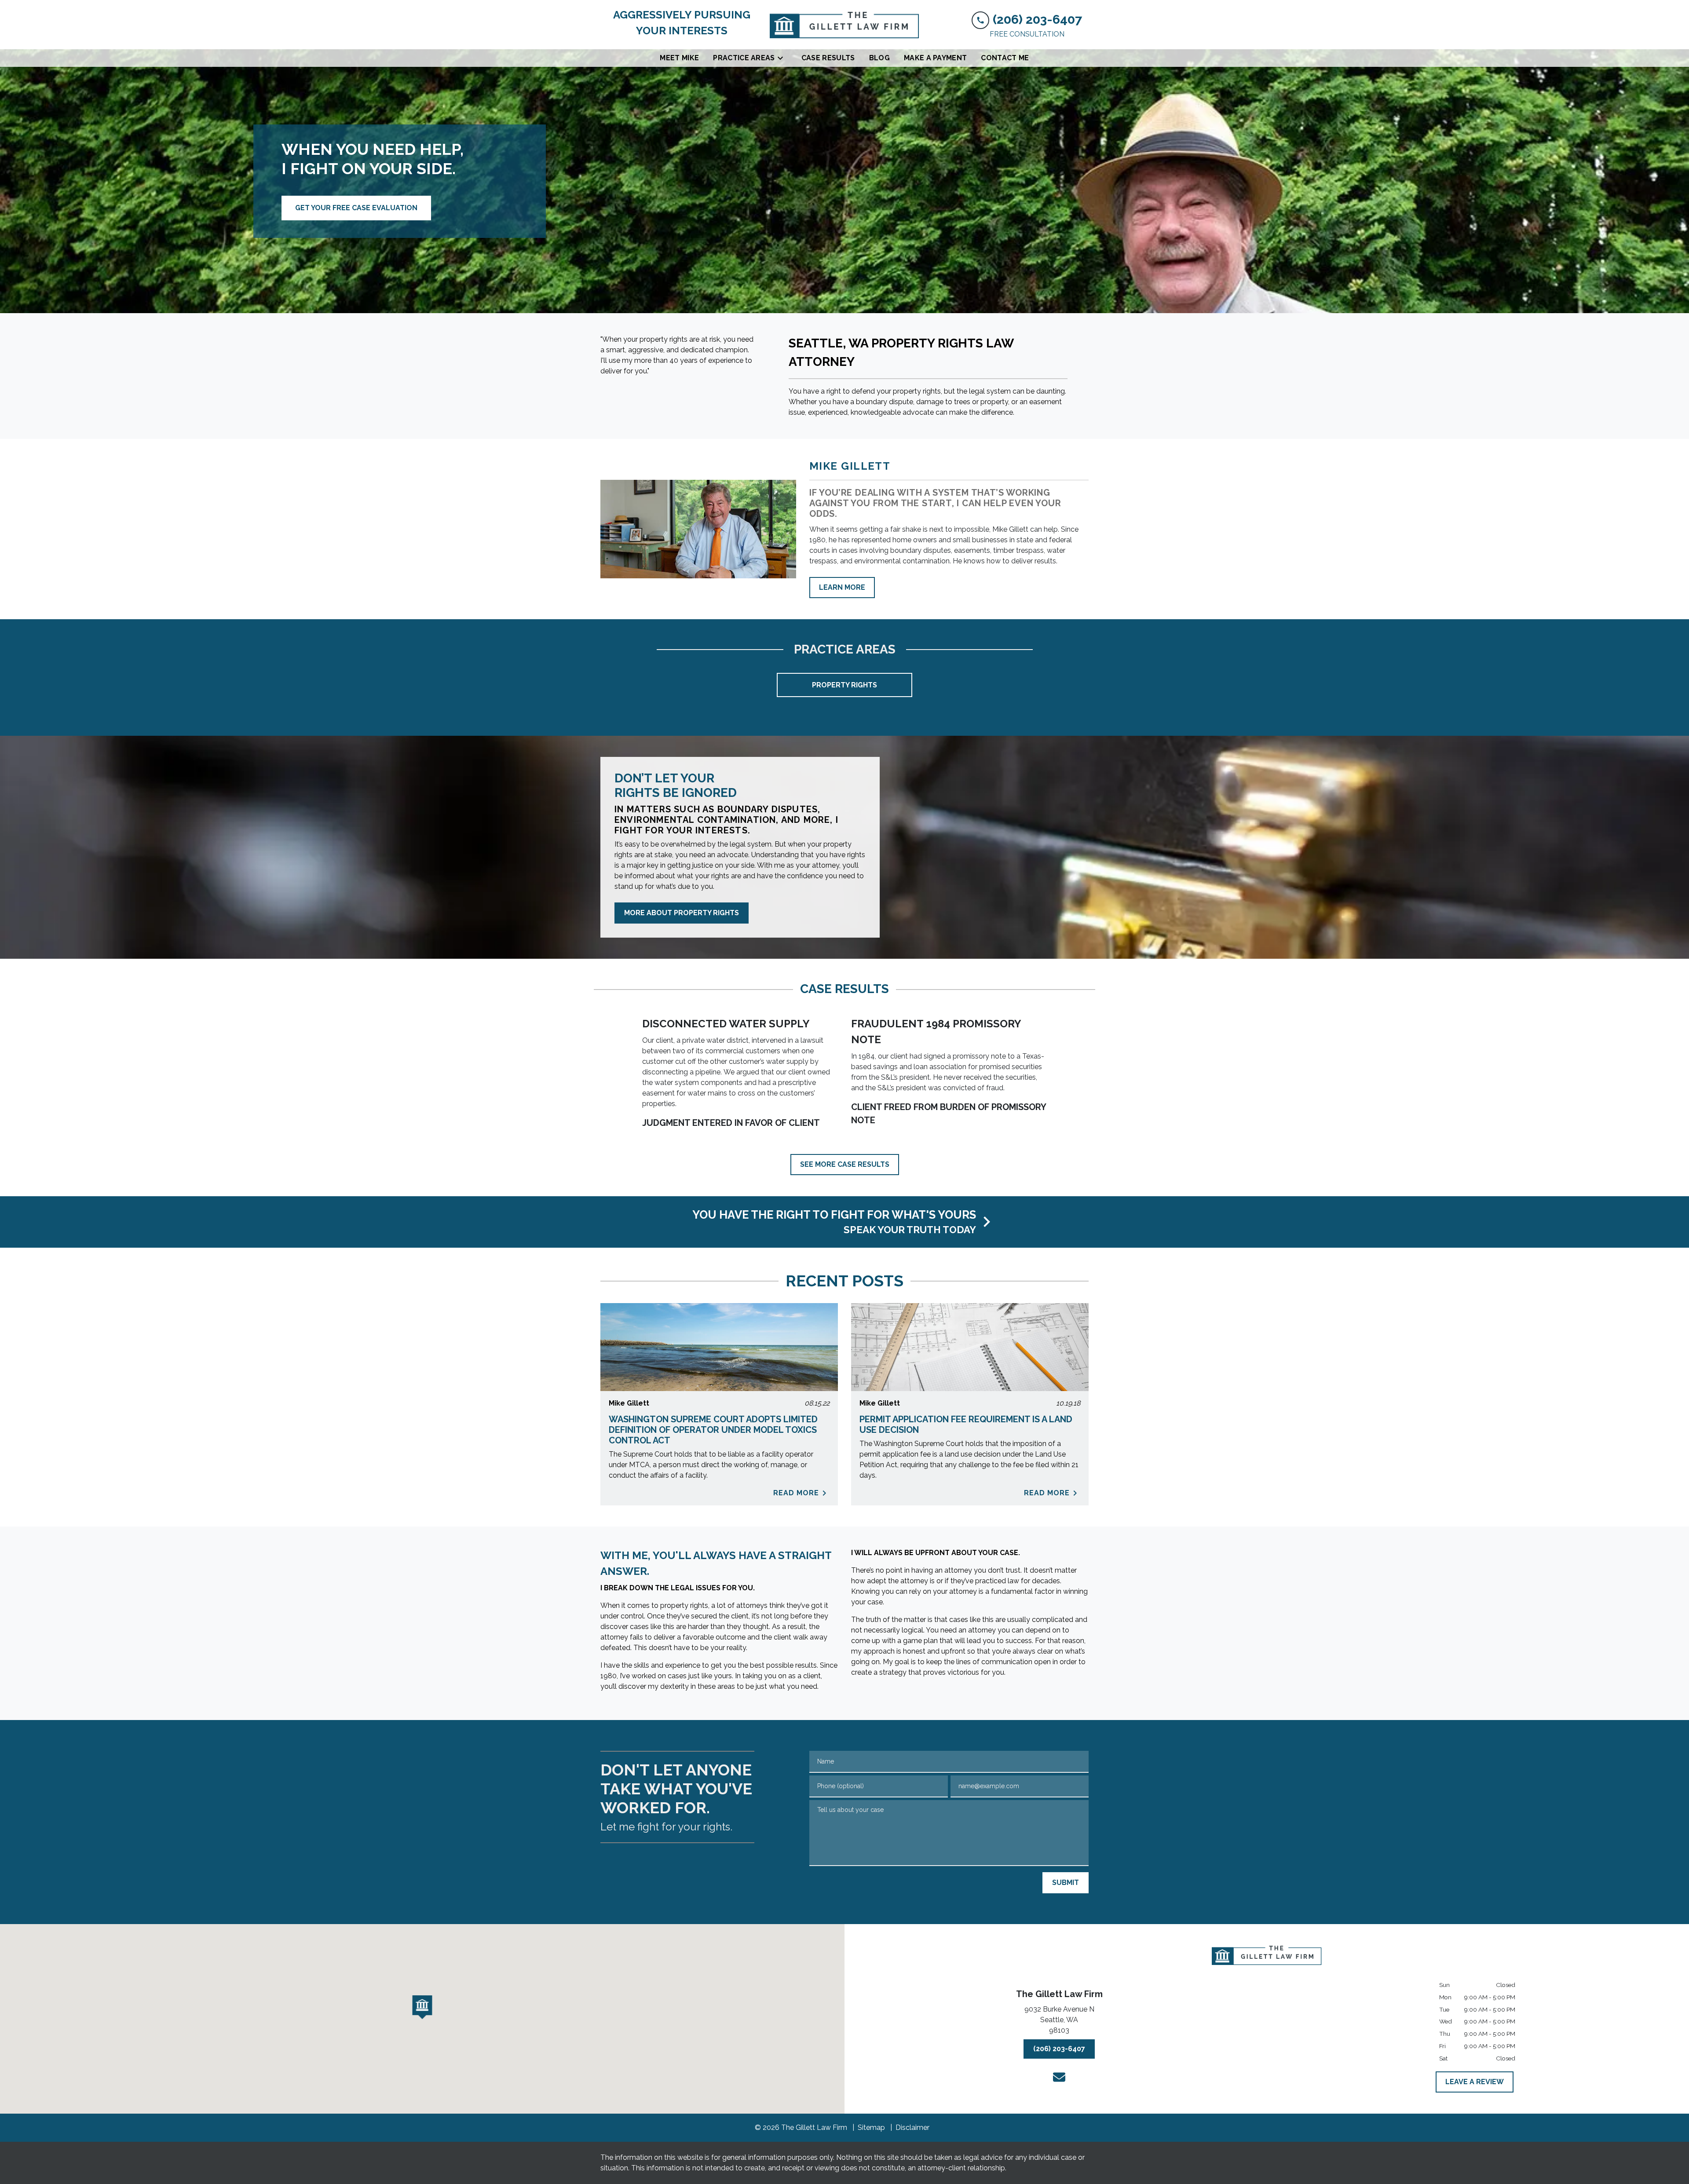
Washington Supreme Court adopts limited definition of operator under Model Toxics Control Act (713, 1430)
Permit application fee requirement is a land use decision (966, 1424)
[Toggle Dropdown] (783, 58)
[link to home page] (844, 25)
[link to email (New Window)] (1059, 2077)
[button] (422, 2007)
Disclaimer (912, 2127)
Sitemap (871, 2127)
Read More (796, 1493)
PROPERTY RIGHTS (844, 685)
